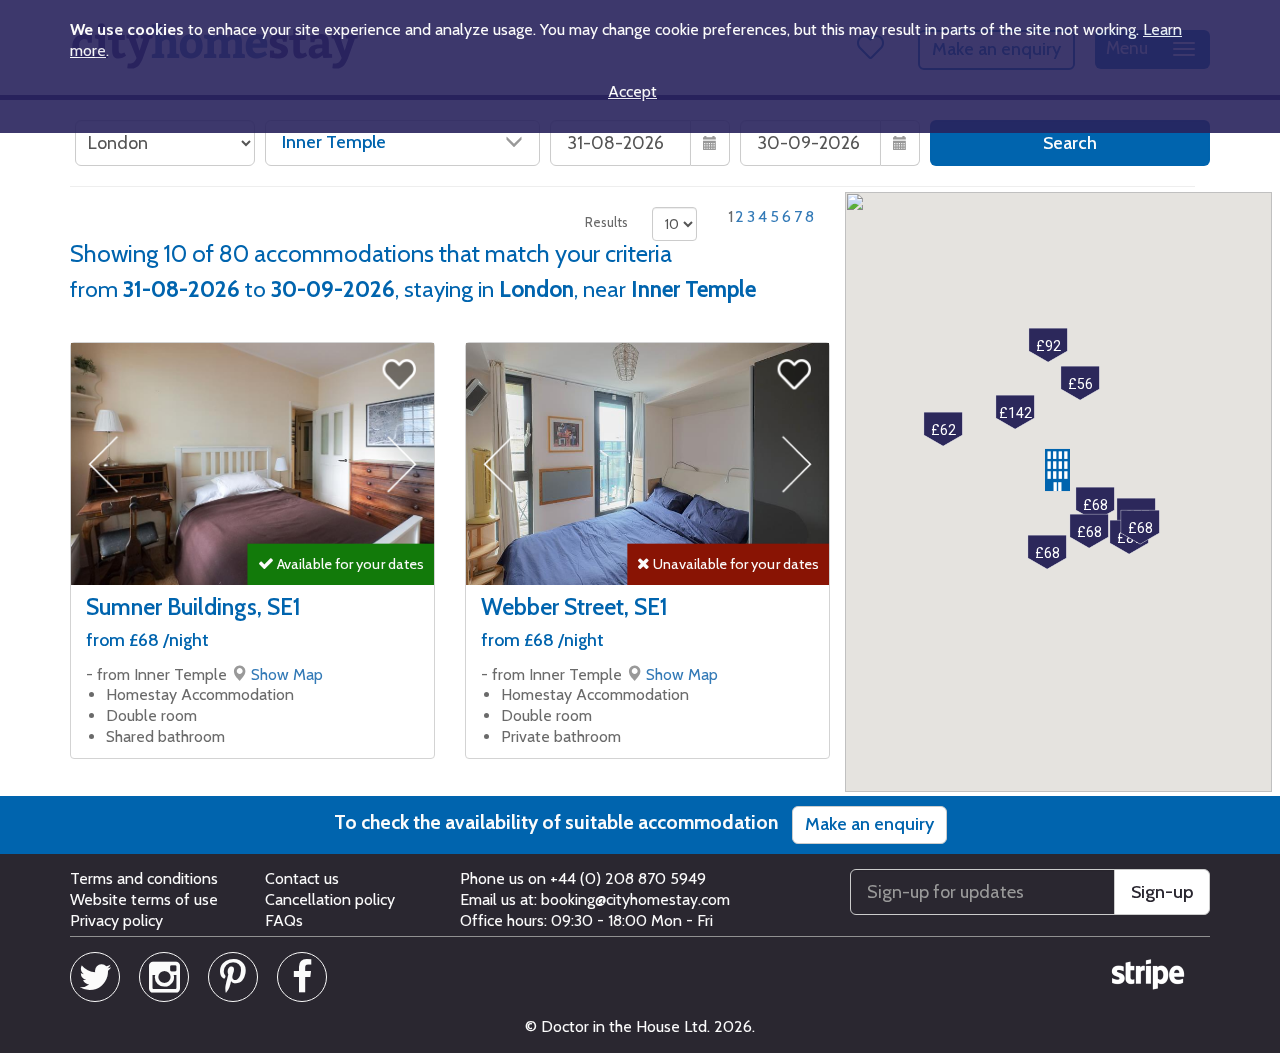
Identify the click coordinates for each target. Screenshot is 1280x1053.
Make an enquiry (869, 824)
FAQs (284, 920)
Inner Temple (334, 142)
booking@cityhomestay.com (635, 899)
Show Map (287, 674)
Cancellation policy (330, 899)
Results (606, 222)
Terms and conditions (144, 878)
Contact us (302, 878)
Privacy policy (116, 920)
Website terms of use (144, 899)
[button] (1057, 470)
